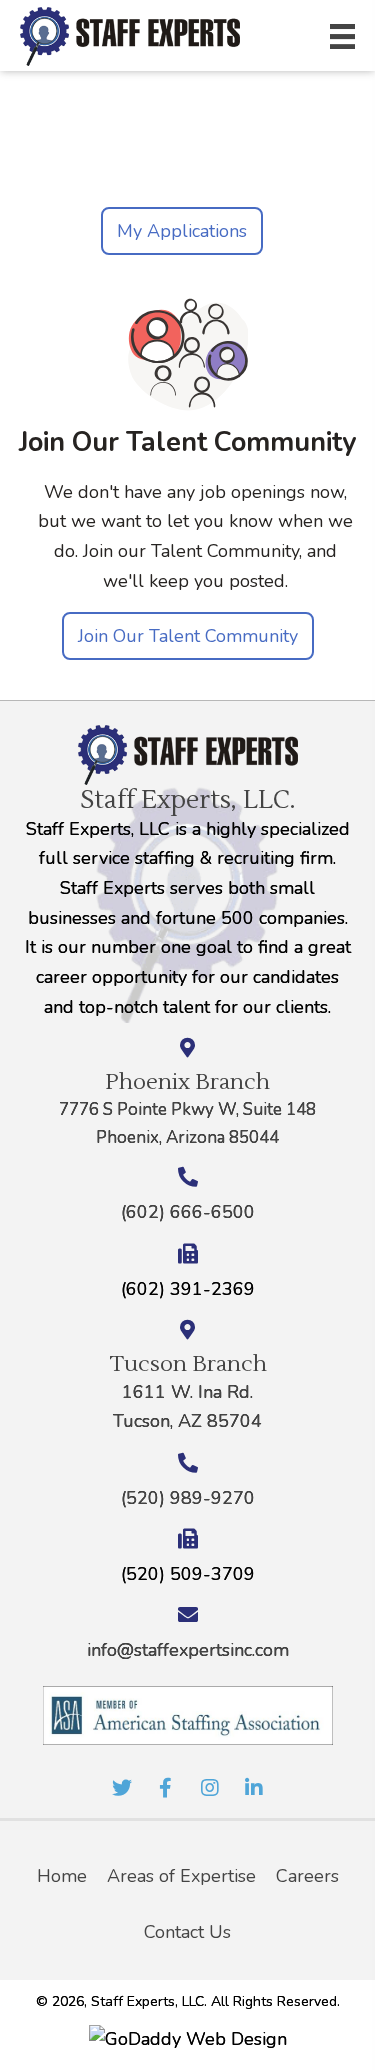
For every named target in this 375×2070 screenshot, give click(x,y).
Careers (307, 1876)
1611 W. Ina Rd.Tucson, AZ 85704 (187, 1407)
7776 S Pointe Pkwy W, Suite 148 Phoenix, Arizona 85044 (187, 1123)
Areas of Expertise (181, 1876)
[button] (122, 1788)
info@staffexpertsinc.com (188, 1650)
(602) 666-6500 (188, 1212)
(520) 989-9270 (188, 1498)
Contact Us (187, 1932)
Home (62, 1876)
